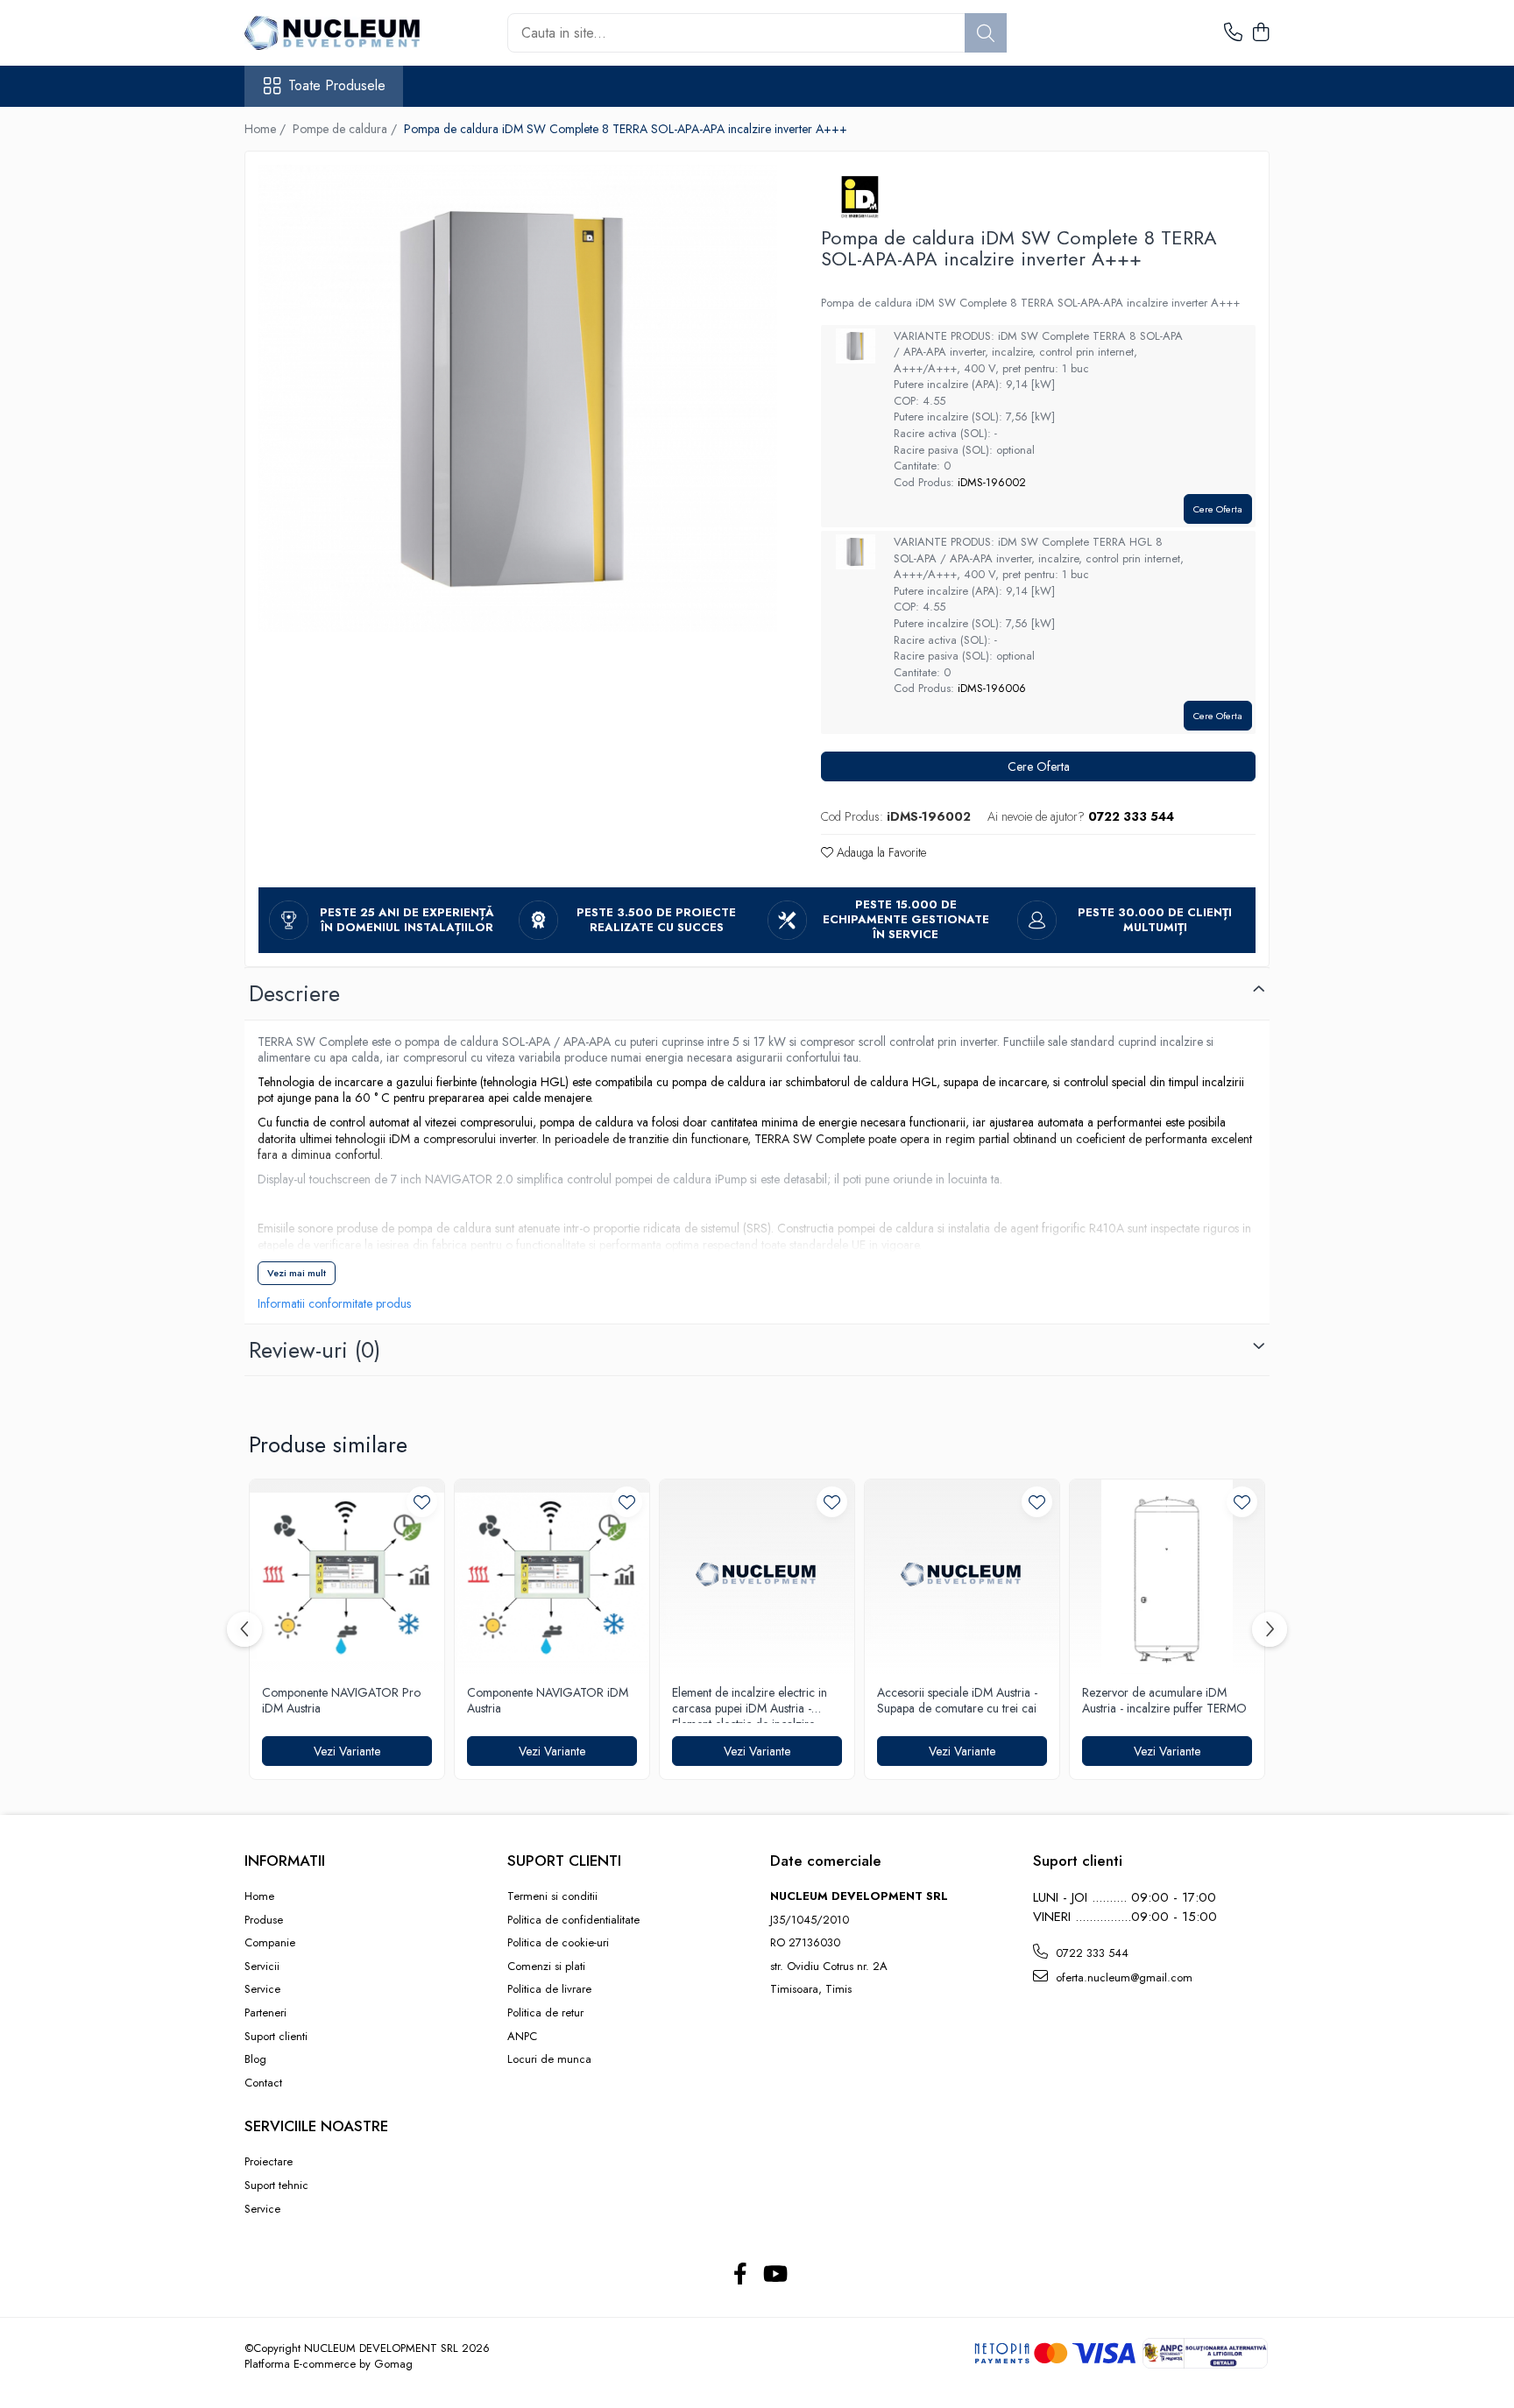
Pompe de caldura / (347, 129)
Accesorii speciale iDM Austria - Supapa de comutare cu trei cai (957, 1701)
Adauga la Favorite (880, 852)
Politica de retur (545, 2013)
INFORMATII (285, 1861)
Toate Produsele (337, 86)
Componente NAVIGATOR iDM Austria (548, 1701)
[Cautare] (986, 33)
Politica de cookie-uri (558, 1943)
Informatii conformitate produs (334, 1303)
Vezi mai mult (297, 1273)
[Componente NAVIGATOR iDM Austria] (552, 1577)
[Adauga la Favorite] (422, 1502)
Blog (255, 2059)
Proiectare (269, 2162)
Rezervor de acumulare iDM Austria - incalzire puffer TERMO (1164, 1701)
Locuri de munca (549, 2059)
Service (262, 1989)
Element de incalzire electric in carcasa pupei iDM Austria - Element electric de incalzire (750, 1704)
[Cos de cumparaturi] (1260, 33)
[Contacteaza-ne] (1233, 33)
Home (259, 1896)
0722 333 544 (1090, 1953)
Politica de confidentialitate (573, 1920)
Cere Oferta (1218, 509)
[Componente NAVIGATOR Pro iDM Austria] (347, 1577)
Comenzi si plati (546, 1967)
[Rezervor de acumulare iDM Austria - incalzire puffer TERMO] (1167, 1577)
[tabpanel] (518, 398)
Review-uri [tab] (315, 1350)
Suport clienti (276, 2037)
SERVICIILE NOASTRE (316, 2126)
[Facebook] (740, 2275)
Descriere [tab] (294, 993)
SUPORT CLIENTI (564, 1861)
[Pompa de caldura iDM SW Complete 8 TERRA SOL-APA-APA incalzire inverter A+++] (518, 398)
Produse (264, 1920)
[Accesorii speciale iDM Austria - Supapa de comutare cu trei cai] (962, 1577)
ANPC (522, 2037)
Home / (267, 129)
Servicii (262, 1967)
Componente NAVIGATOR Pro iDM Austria (341, 1701)
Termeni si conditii (552, 1896)
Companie (270, 1943)
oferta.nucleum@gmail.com (1122, 1977)
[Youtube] (774, 2275)
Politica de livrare (549, 1989)
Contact (263, 2083)
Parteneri (265, 2013)
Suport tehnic (276, 2186)
